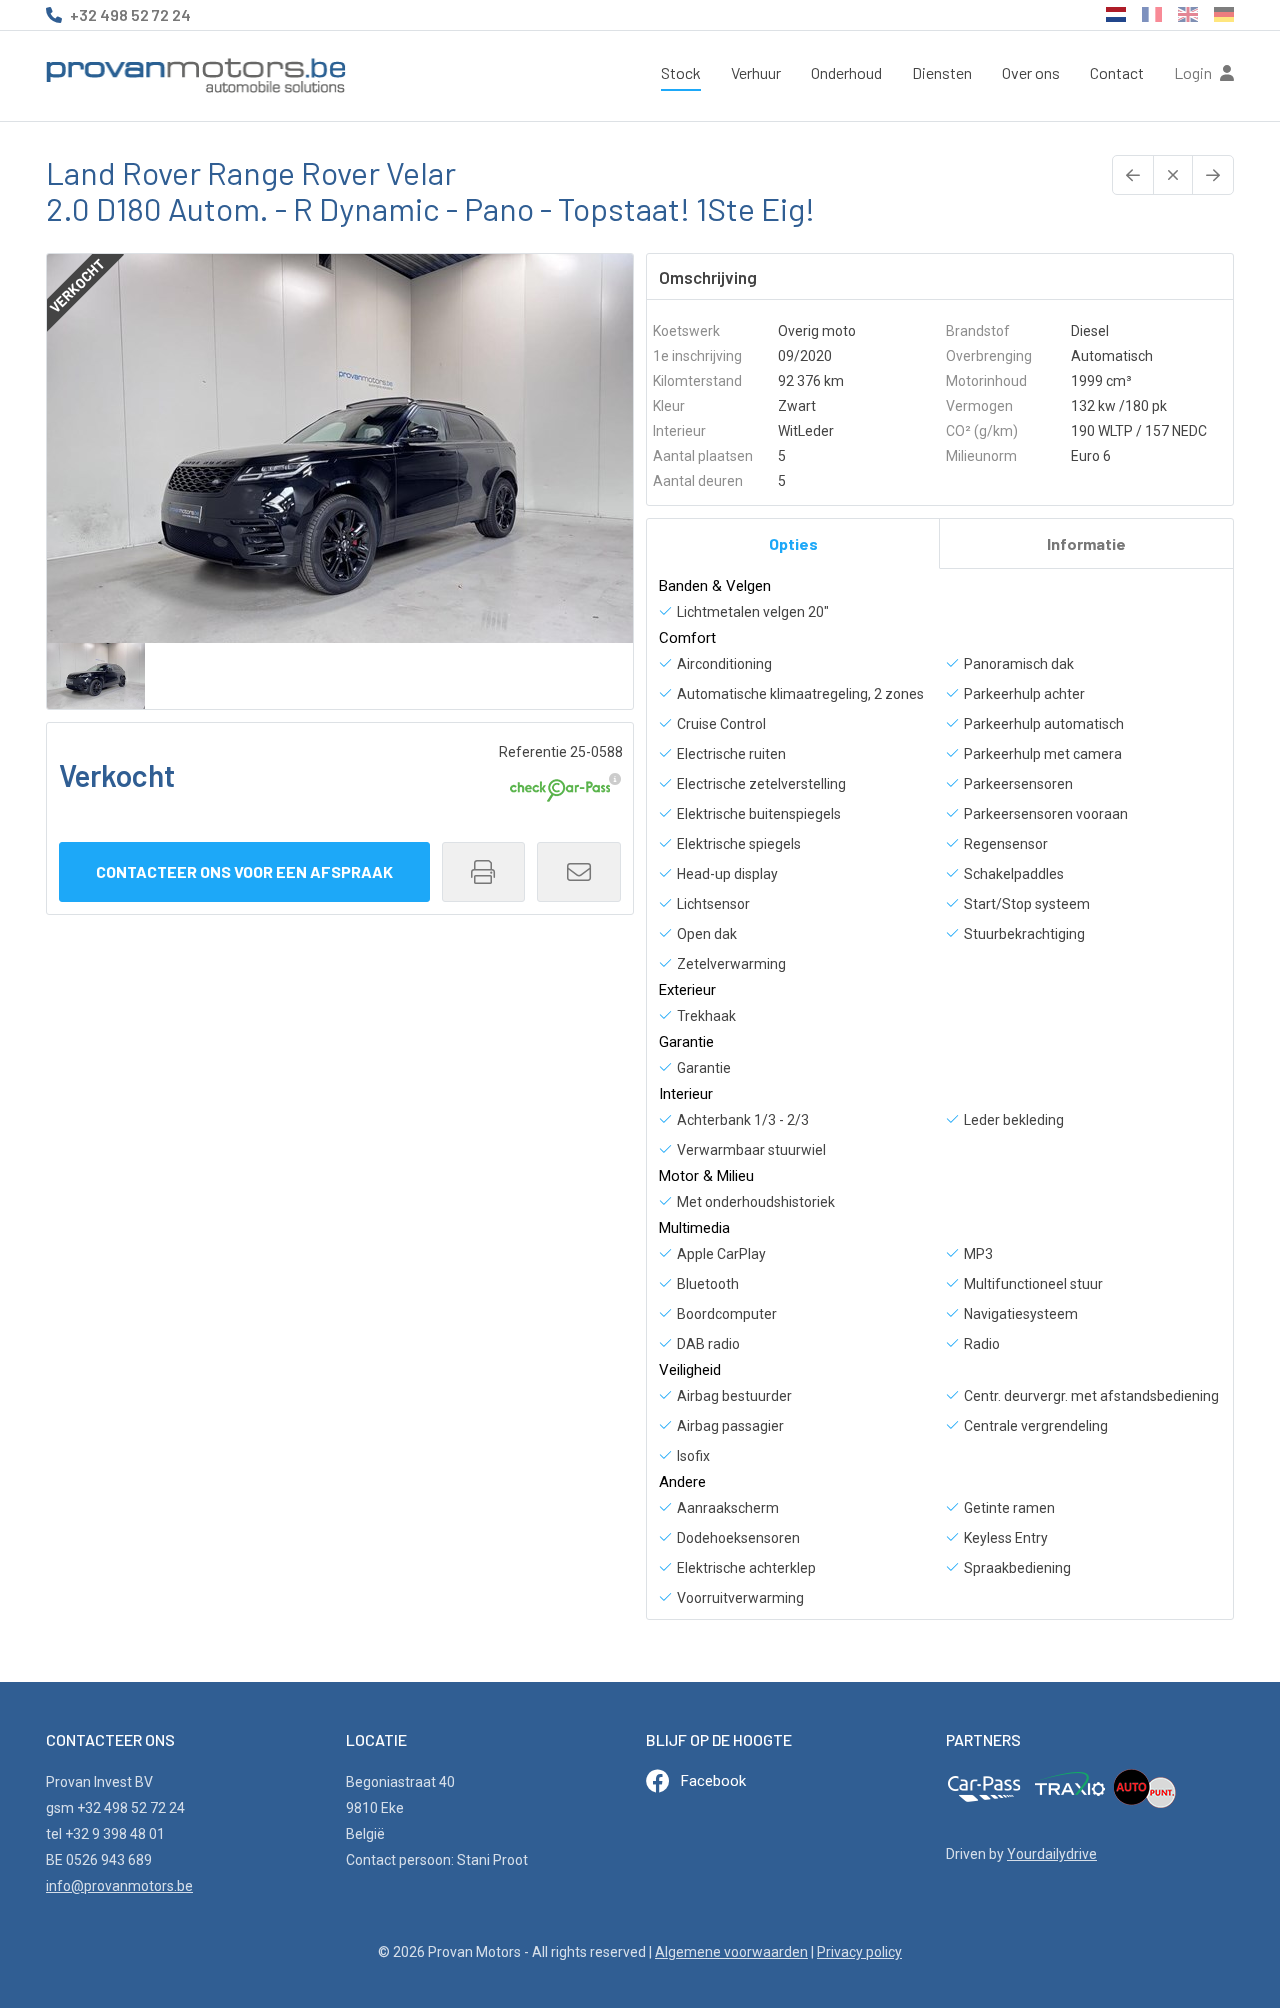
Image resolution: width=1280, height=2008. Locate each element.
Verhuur (756, 72)
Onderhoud (846, 72)
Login (1194, 72)
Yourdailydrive (1052, 1854)
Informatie (1086, 543)
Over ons (1031, 72)
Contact (1117, 72)
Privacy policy (859, 1952)
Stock (681, 72)
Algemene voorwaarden (731, 1952)
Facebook (713, 1781)
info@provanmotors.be (119, 1886)
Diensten (942, 72)
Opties (793, 543)
